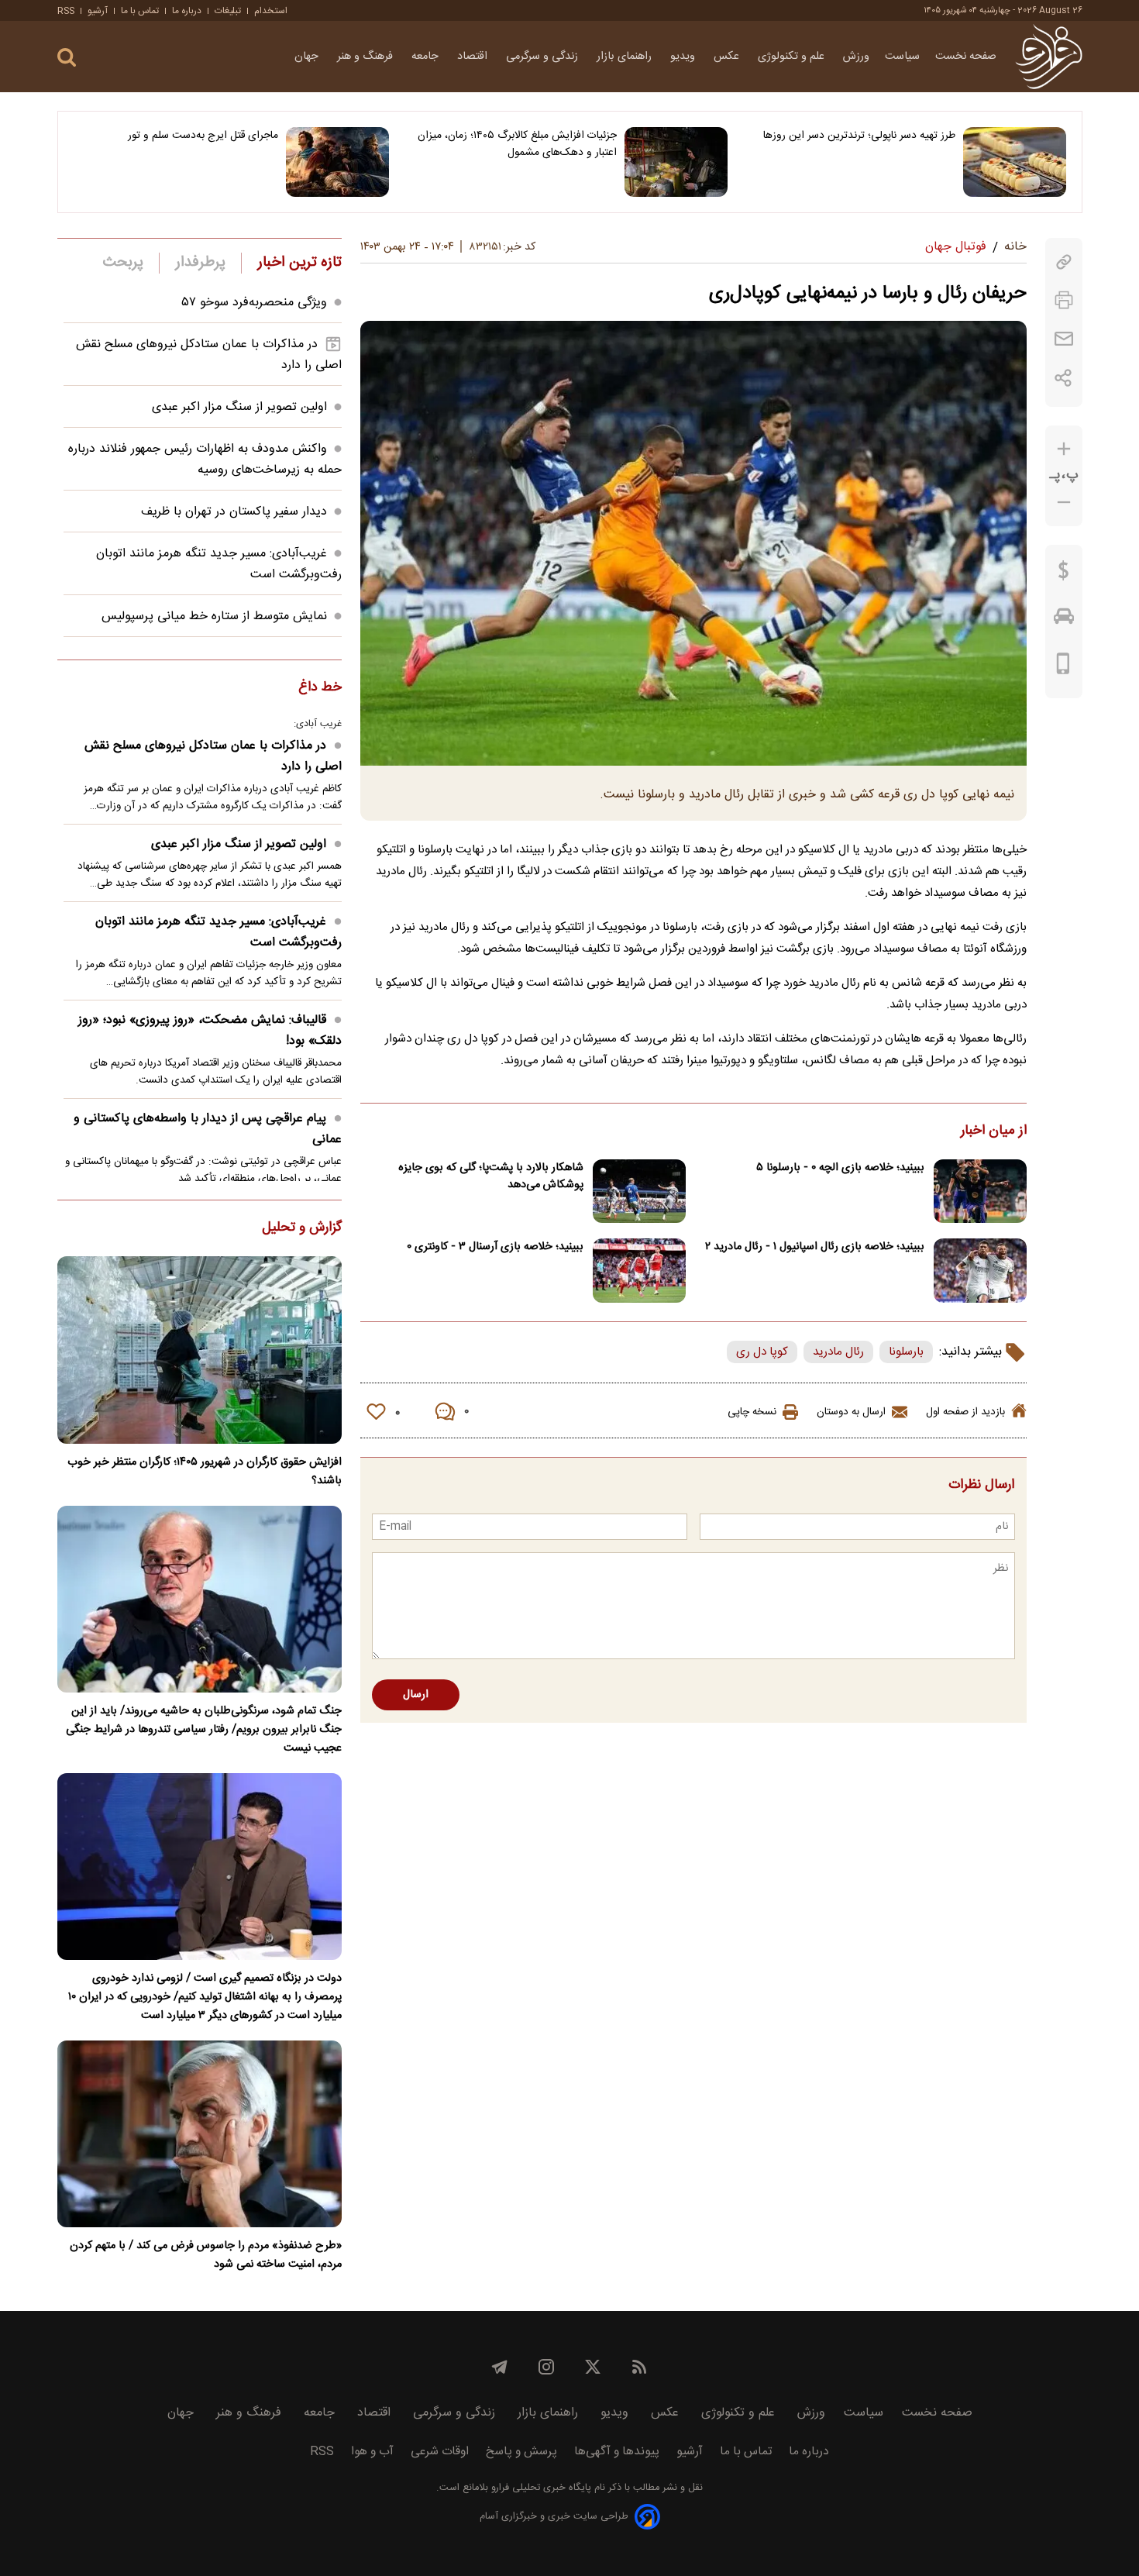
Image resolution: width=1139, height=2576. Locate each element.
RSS (66, 11)
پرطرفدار (200, 263)
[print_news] (1064, 300)
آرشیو (98, 11)
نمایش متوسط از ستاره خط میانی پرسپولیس (214, 616)
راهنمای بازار (626, 57)
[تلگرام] (500, 2367)
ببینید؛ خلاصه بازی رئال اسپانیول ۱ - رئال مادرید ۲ (815, 1247)
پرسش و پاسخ (521, 2452)
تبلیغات (228, 11)
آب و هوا (372, 2452)
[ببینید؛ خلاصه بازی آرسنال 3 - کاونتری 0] (639, 1271)
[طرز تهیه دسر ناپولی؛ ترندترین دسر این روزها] (1015, 162)
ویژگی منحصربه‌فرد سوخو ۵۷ (255, 303)
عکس (728, 57)
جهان (308, 57)
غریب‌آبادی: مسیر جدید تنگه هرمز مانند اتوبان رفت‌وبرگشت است (219, 932)
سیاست (902, 57)
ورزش (856, 57)
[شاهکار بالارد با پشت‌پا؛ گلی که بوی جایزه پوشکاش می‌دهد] (639, 1192)
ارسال (416, 1695)
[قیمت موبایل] (1063, 667)
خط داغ (320, 688)
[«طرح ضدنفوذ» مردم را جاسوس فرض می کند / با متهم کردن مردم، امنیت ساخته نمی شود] (200, 2134)
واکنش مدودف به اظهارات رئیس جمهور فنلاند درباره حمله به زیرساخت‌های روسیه (205, 460)
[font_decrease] (1064, 503)
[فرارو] (1049, 57)
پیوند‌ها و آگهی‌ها (617, 2452)
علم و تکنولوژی (793, 57)
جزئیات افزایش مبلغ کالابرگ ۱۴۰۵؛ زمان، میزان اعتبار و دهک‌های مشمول (517, 144)
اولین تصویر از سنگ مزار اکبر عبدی (239, 407)
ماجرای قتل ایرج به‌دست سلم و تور (203, 136)
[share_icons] (1063, 378)
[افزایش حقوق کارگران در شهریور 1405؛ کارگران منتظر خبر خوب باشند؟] (200, 1350)
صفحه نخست (966, 57)
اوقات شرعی (440, 2452)
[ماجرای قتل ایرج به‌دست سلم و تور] (337, 162)
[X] (593, 2367)
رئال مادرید (838, 1352)
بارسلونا (906, 1352)
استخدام (271, 11)
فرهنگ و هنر (366, 57)
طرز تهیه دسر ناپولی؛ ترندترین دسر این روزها (859, 136)
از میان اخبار (994, 1131)
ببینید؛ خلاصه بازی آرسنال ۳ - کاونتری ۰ (495, 1247)
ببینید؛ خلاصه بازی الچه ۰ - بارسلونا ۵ (840, 1168)
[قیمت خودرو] (1064, 620)
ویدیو (684, 57)
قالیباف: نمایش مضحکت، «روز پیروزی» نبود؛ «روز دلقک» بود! (210, 1031)
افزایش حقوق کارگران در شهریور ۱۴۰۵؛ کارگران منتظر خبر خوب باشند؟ (205, 1472)
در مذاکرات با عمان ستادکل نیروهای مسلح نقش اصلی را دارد (213, 756)
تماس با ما (140, 11)
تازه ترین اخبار (299, 263)
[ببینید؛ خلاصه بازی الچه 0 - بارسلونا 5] (980, 1192)
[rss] (639, 2367)
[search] (67, 58)
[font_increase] (1064, 449)
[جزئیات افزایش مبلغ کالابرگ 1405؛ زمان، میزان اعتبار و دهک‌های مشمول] (676, 162)
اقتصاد (474, 57)
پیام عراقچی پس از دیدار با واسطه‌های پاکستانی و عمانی (208, 1129)
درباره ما (187, 11)
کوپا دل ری (762, 1352)
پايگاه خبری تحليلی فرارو (540, 2488)
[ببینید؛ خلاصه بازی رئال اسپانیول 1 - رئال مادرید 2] (980, 1271)
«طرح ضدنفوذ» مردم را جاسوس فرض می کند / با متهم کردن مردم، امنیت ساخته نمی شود (206, 2255)
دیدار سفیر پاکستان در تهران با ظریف (234, 512)
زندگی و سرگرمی (544, 57)
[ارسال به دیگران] (1064, 339)
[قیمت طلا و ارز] (1064, 574)
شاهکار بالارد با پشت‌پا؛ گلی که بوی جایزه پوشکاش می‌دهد (491, 1176)
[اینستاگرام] (546, 2367)
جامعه (427, 57)
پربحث (123, 263)
